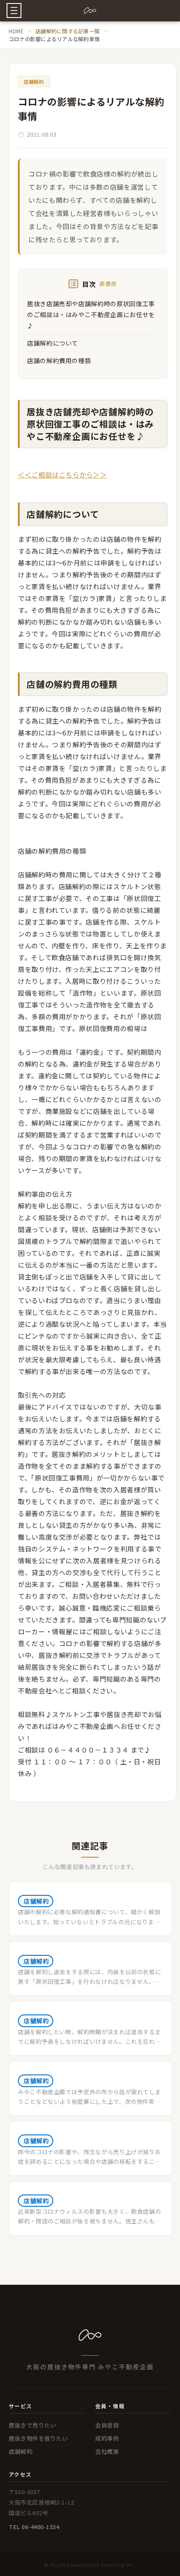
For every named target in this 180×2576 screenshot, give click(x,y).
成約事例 (107, 2438)
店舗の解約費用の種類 (59, 360)
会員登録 (107, 2425)
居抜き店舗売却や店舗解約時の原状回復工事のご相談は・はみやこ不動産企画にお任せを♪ (91, 314)
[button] (14, 11)
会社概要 (107, 2451)
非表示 (108, 284)
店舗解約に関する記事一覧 (67, 31)
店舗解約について (53, 343)
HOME (16, 31)
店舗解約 (21, 2451)
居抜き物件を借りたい (38, 2438)
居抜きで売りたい (32, 2425)
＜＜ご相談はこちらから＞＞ (62, 475)
